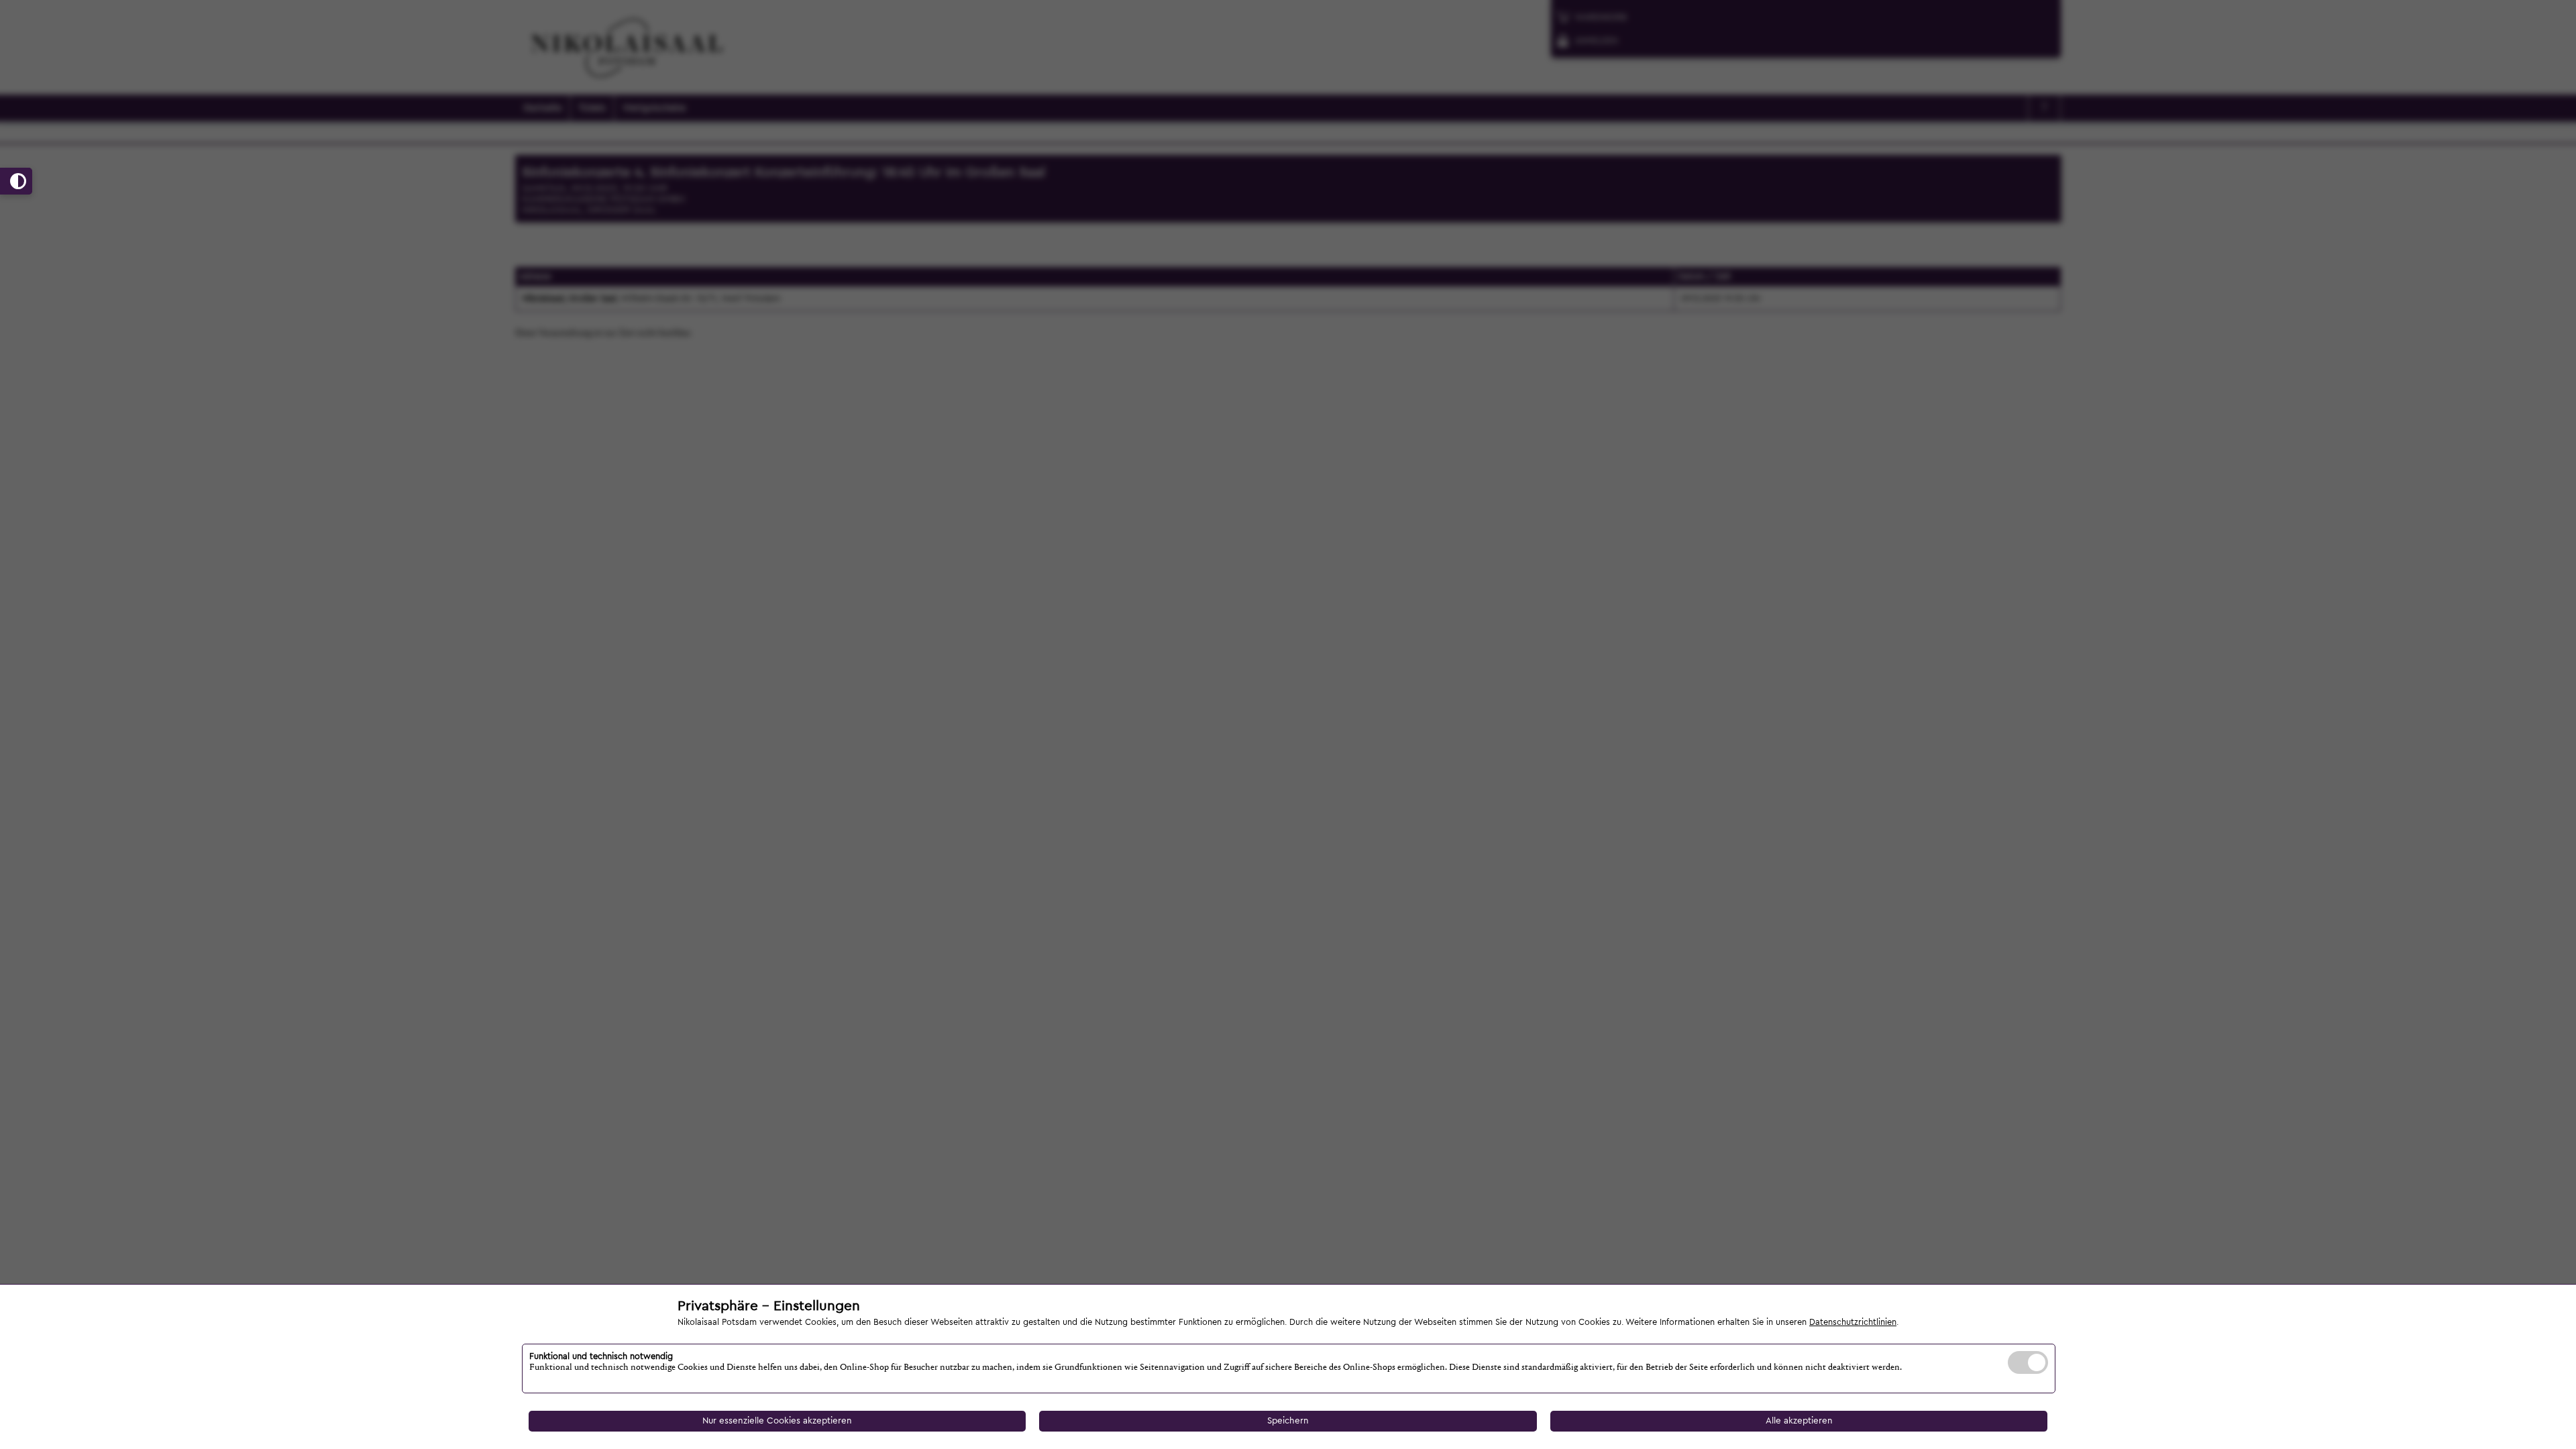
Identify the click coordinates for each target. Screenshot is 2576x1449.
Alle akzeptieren (1799, 1421)
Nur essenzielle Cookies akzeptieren (777, 1421)
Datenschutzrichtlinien (1853, 1322)
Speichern (1288, 1421)
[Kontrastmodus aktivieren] (16, 181)
